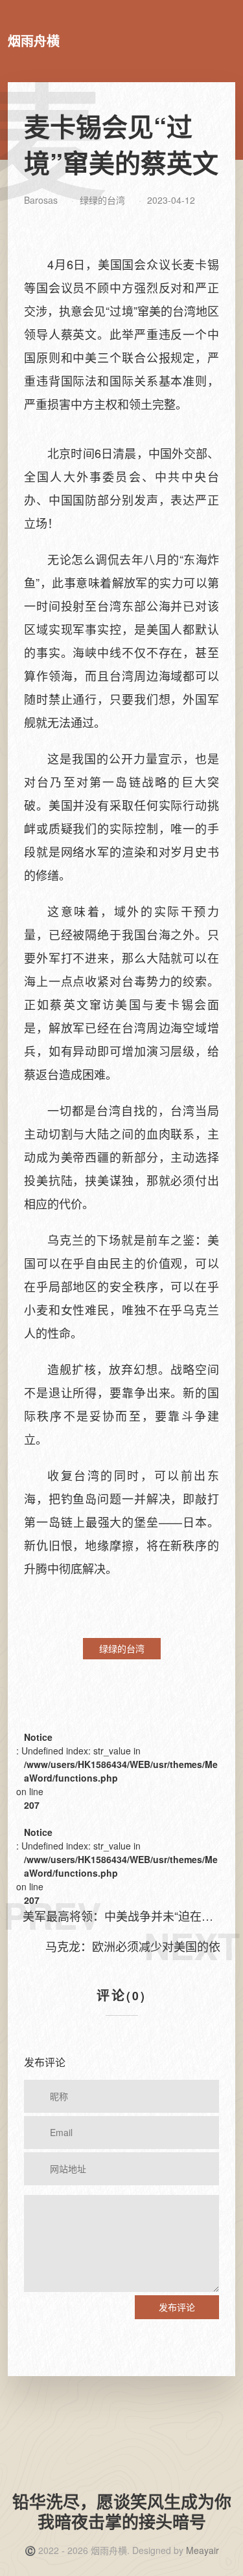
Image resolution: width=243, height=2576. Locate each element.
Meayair (202, 2550)
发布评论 (177, 2307)
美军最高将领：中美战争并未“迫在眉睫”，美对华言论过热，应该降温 (118, 1916)
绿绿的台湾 (102, 200)
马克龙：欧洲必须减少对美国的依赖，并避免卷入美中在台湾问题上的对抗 (127, 1946)
